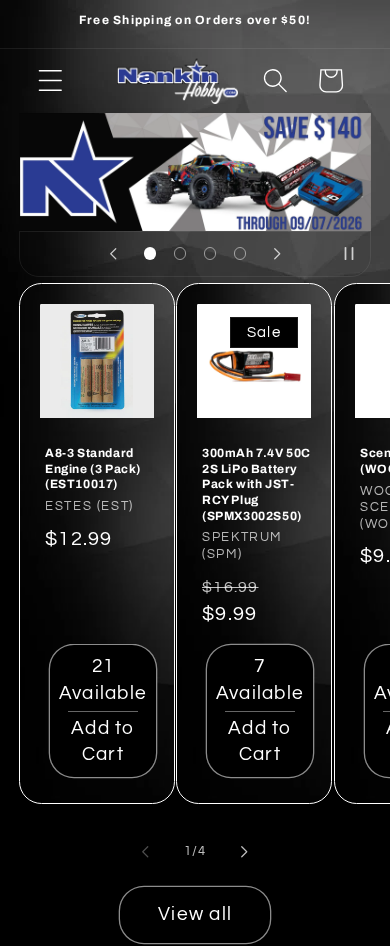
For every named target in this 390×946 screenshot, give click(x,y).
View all (195, 914)
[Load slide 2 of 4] (180, 254)
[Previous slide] (113, 254)
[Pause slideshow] (349, 254)
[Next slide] (277, 254)
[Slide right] (245, 851)
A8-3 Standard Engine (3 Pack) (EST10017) (93, 468)
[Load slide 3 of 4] (210, 254)
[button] (50, 80)
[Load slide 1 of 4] (150, 254)
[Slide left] (146, 851)
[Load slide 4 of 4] (240, 254)
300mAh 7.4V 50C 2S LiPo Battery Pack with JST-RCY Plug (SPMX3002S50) (256, 484)
